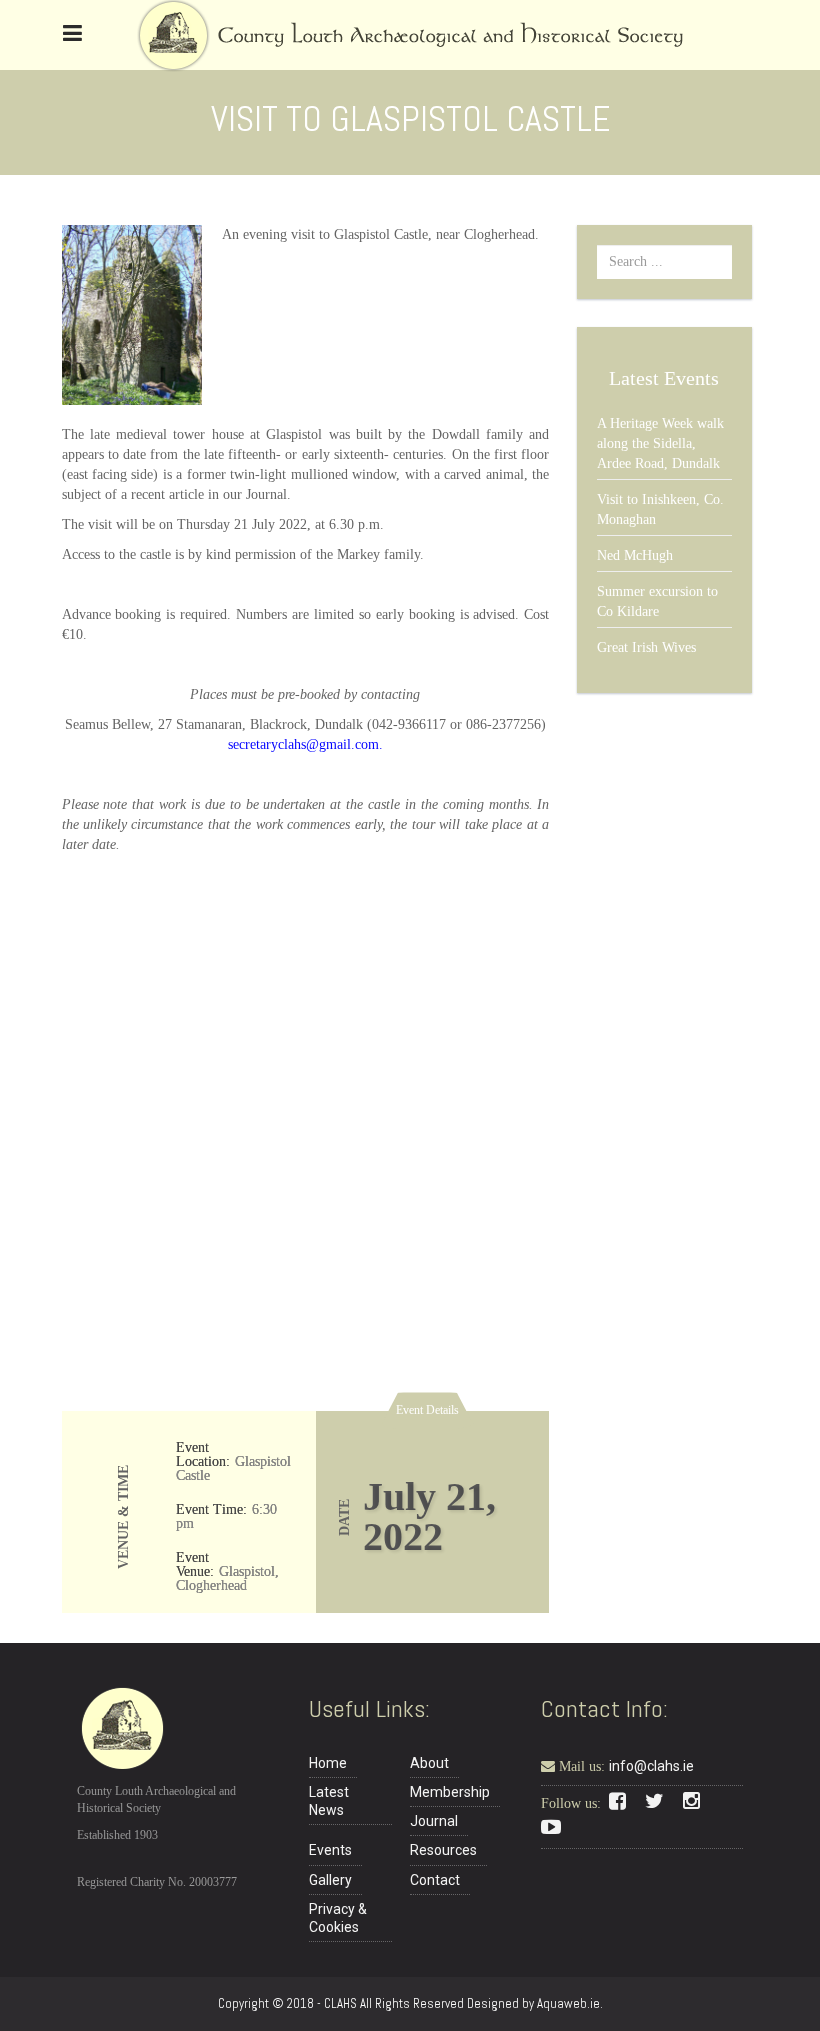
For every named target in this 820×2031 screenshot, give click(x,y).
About (429, 1763)
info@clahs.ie (651, 1766)
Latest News (329, 1801)
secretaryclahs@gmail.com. (305, 744)
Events (330, 1850)
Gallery (330, 1880)
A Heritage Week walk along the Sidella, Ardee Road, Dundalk (660, 443)
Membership (450, 1792)
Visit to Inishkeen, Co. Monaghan (660, 509)
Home (328, 1763)
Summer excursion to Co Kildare (657, 601)
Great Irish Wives (646, 647)
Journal (434, 1821)
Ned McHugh (635, 555)
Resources (443, 1850)
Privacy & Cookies (338, 1918)
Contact (435, 1880)
